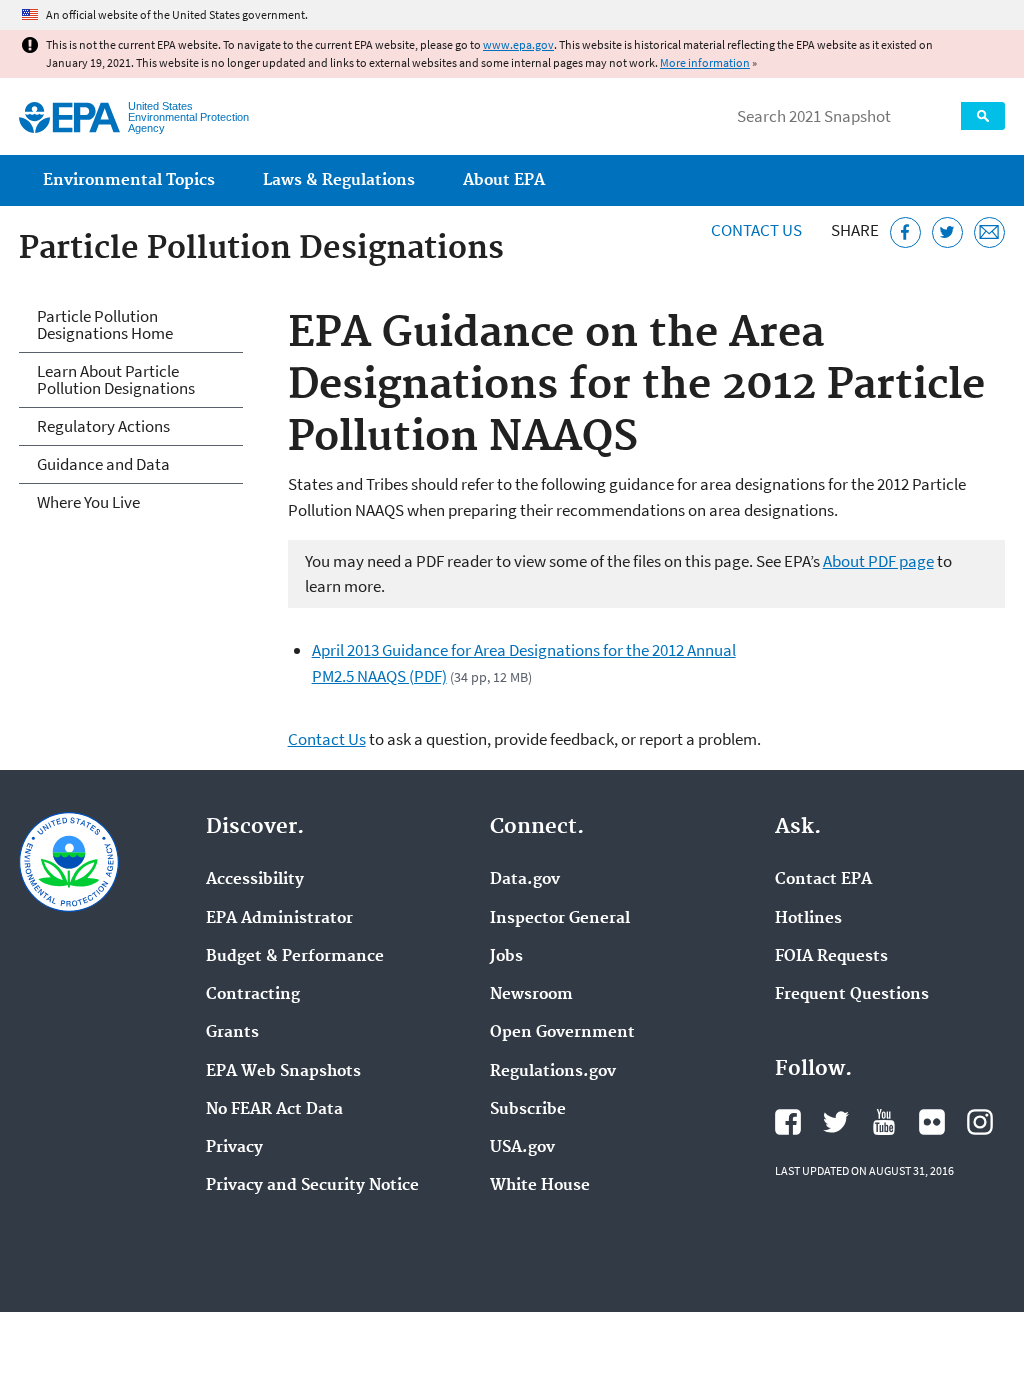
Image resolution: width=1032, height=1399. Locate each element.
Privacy (234, 1148)
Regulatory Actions (103, 426)
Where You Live (88, 502)
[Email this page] (989, 232)
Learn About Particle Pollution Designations (116, 379)
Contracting (253, 995)
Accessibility (255, 880)
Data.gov (525, 880)
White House (540, 1186)
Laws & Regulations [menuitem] (339, 180)
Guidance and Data (103, 464)
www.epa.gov (518, 44)
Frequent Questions (852, 995)
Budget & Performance (295, 957)
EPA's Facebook (788, 1122)
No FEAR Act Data (274, 1110)
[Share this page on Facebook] (905, 232)
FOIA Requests (831, 957)
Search (983, 116)
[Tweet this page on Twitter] (947, 232)
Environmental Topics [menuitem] (129, 180)
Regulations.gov (553, 1072)
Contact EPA (823, 880)
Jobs (506, 957)
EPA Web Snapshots (283, 1072)
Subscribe (528, 1110)
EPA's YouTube (884, 1122)
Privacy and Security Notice (312, 1186)
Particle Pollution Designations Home (105, 324)
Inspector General (560, 919)
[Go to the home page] (69, 117)
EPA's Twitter (836, 1122)
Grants (232, 1033)
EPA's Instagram (980, 1122)
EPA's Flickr (932, 1122)
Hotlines (808, 919)
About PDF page (878, 561)
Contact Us (756, 230)
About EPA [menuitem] (504, 180)
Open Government (562, 1033)
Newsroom (531, 995)
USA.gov (522, 1148)
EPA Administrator (279, 919)
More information (705, 62)
